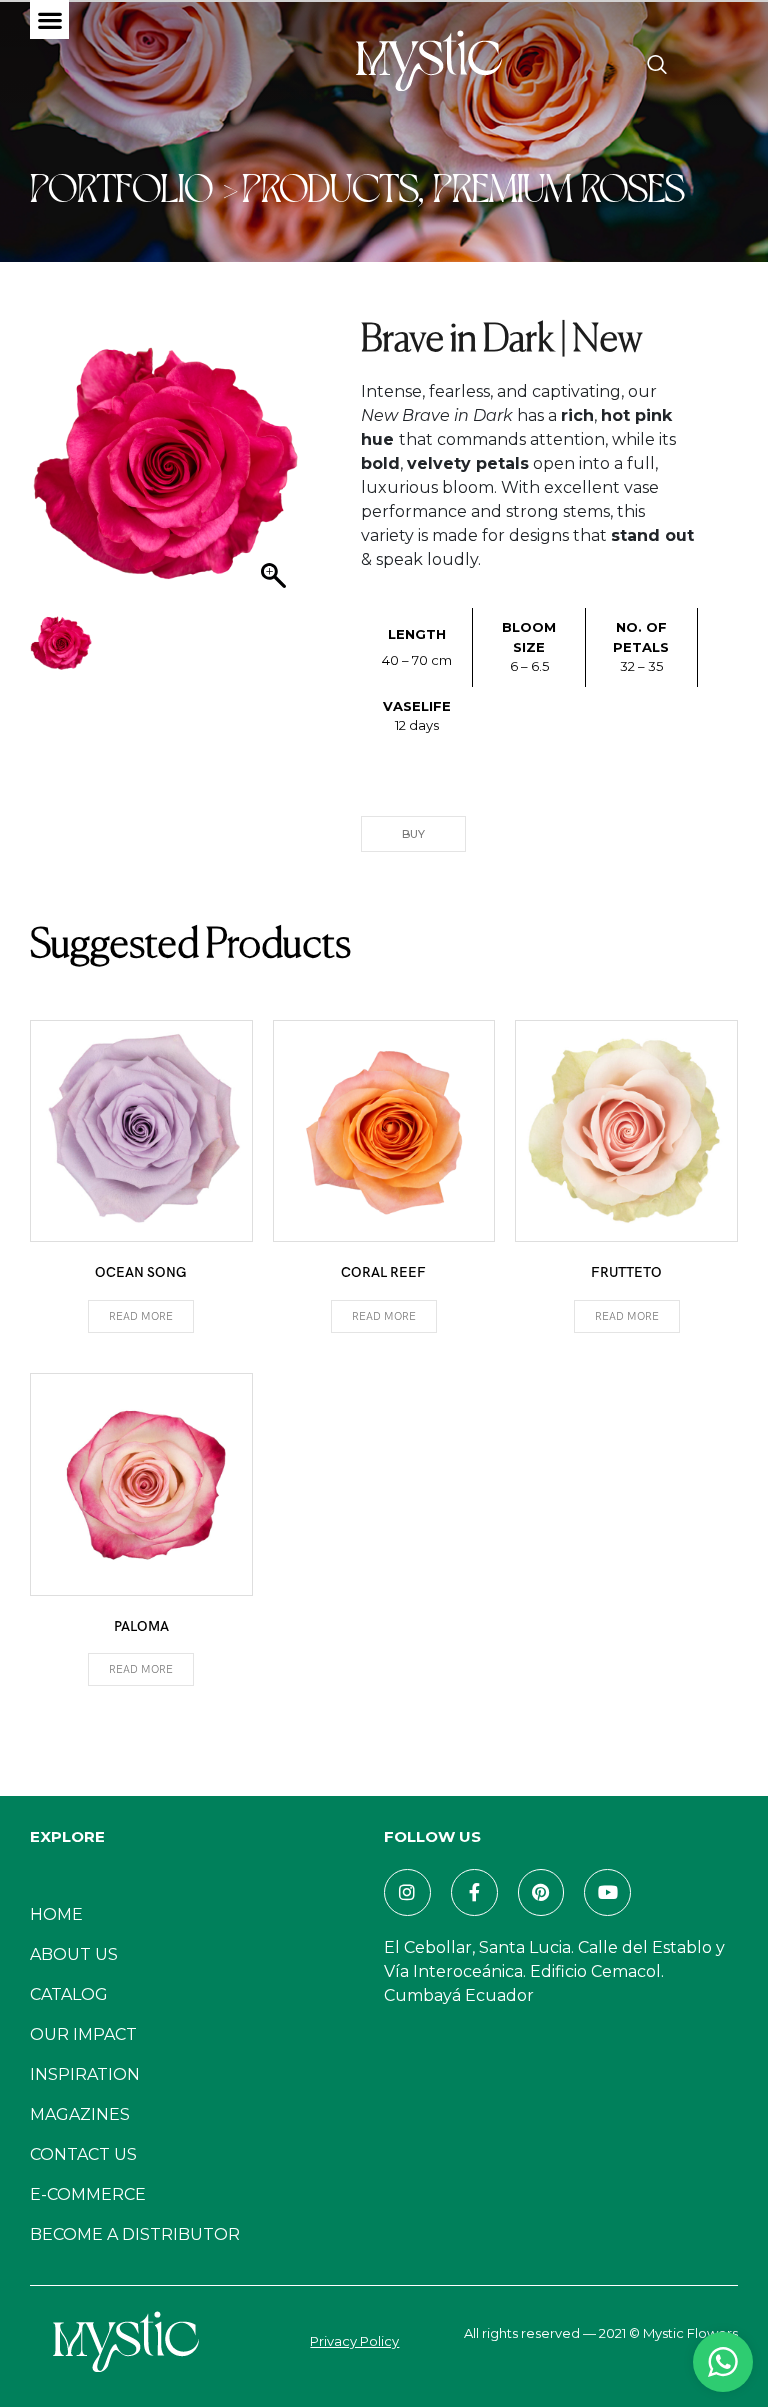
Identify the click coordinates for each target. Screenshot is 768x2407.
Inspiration (85, 2074)
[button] (49, 19)
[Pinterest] (541, 1892)
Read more (141, 1316)
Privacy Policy (354, 2341)
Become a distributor (135, 2234)
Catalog (69, 1994)
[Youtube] (607, 1892)
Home (56, 1914)
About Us (74, 1954)
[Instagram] (407, 1892)
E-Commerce (88, 2194)
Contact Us (83, 2154)
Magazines (80, 2114)
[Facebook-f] (474, 1892)
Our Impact (83, 2034)
